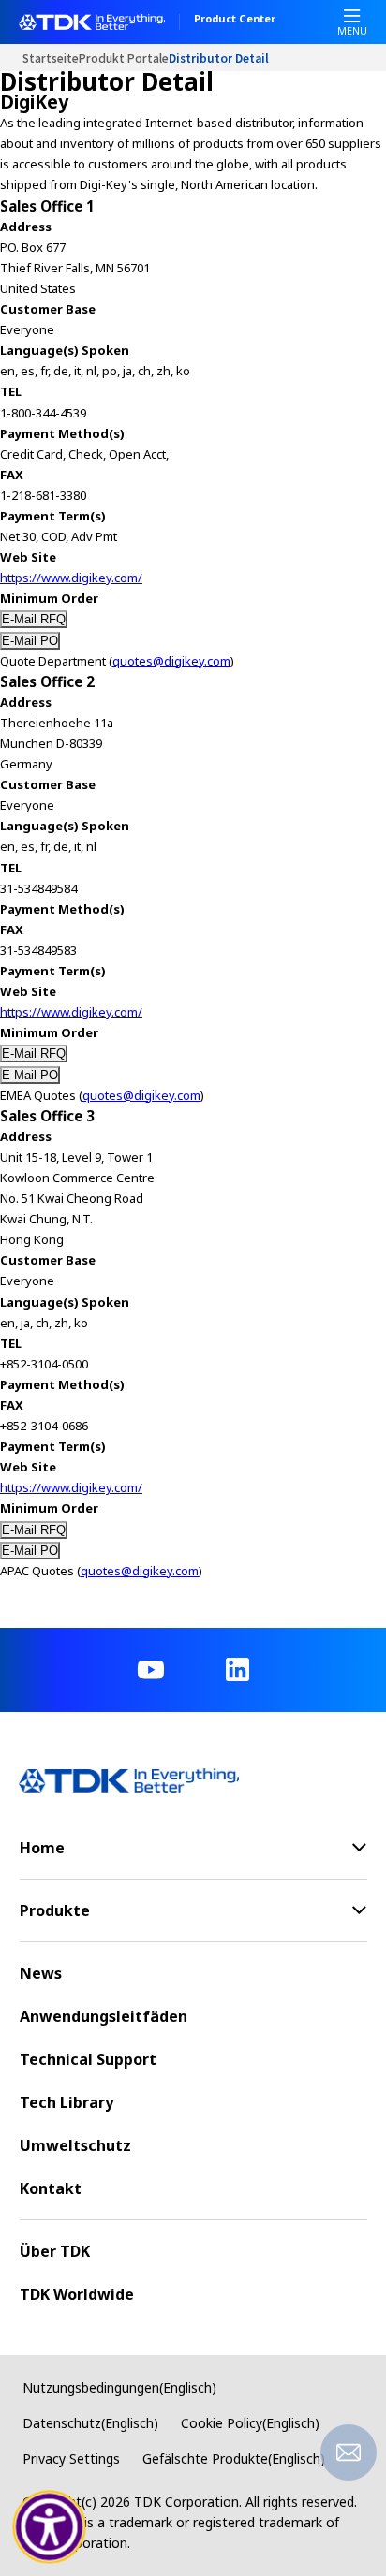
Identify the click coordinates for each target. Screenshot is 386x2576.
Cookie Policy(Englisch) (250, 2423)
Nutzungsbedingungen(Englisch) (119, 2387)
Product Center (235, 20)
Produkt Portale (124, 58)
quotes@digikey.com (171, 661)
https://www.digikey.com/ (71, 578)
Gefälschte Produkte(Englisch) (234, 2459)
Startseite (51, 58)
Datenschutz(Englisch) (90, 2423)
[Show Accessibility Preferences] (50, 2527)
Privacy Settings (71, 2459)
